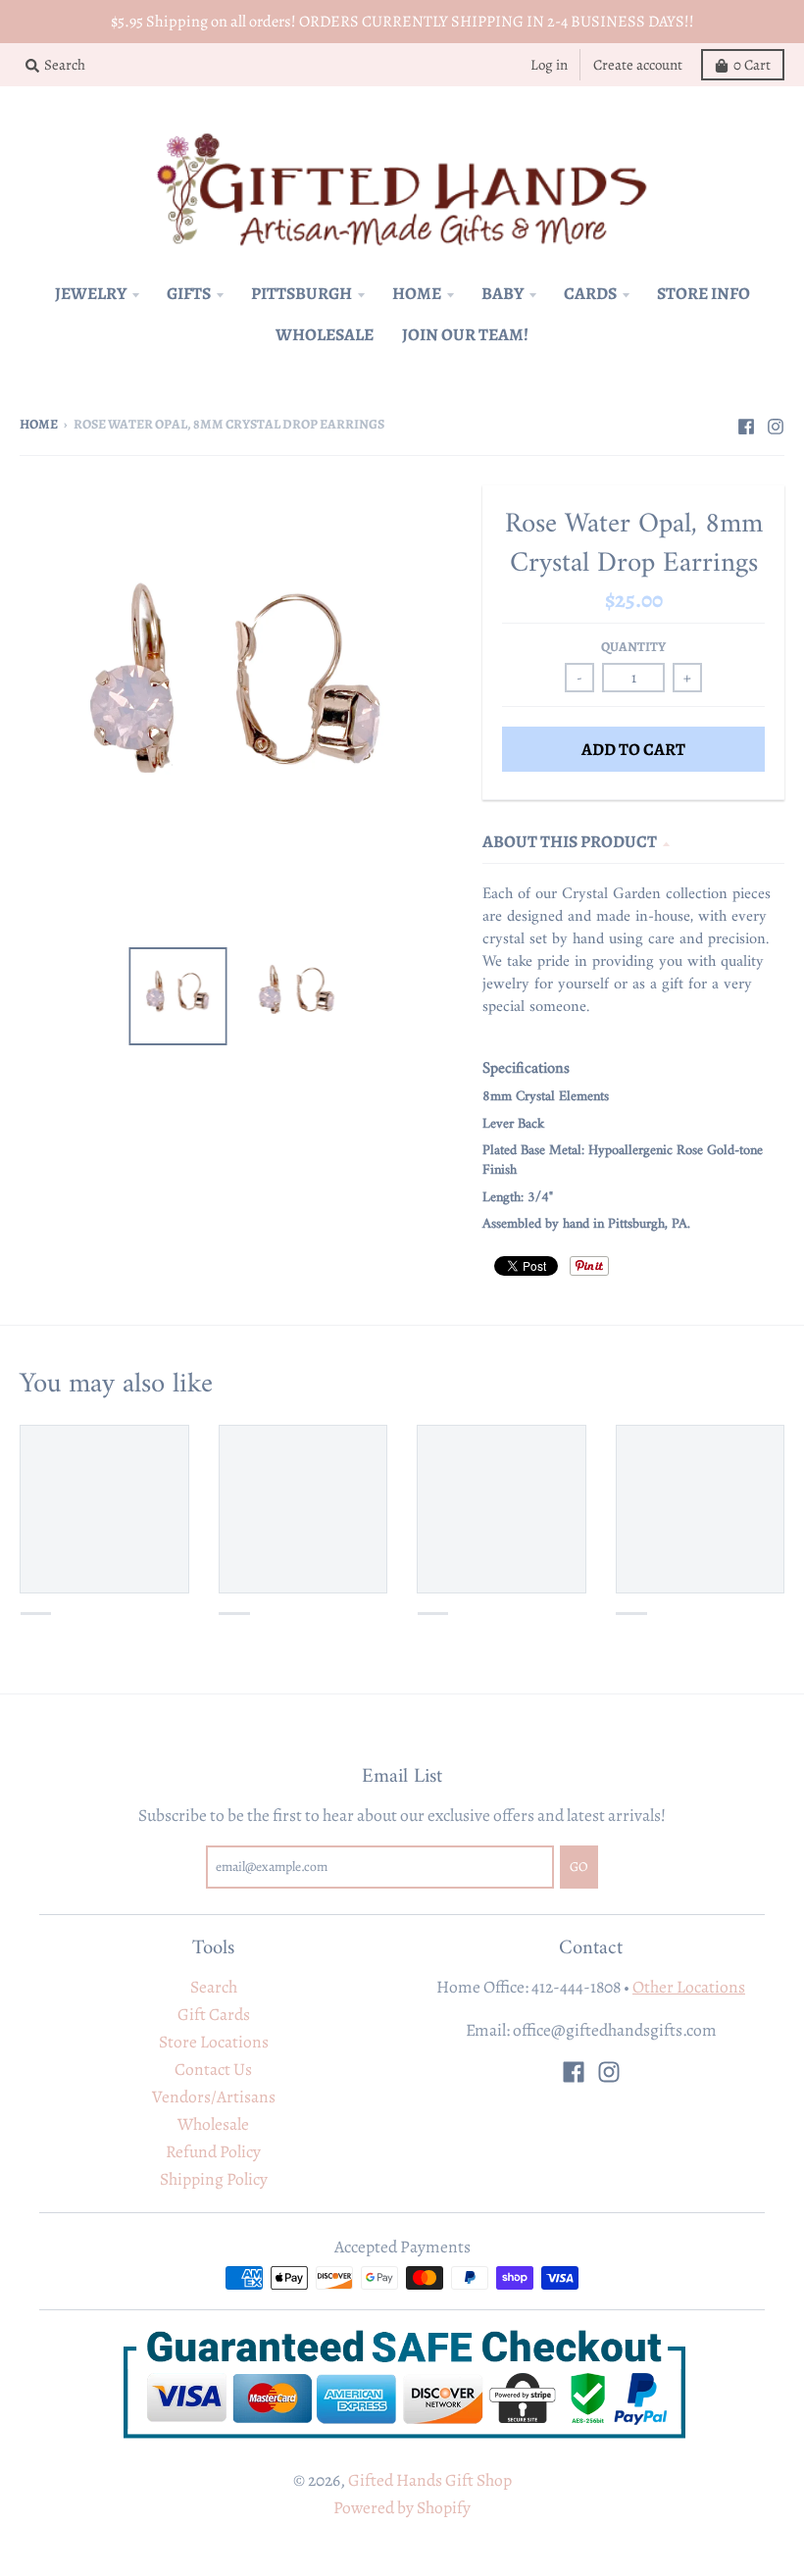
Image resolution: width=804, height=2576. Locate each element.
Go (559, 1383)
